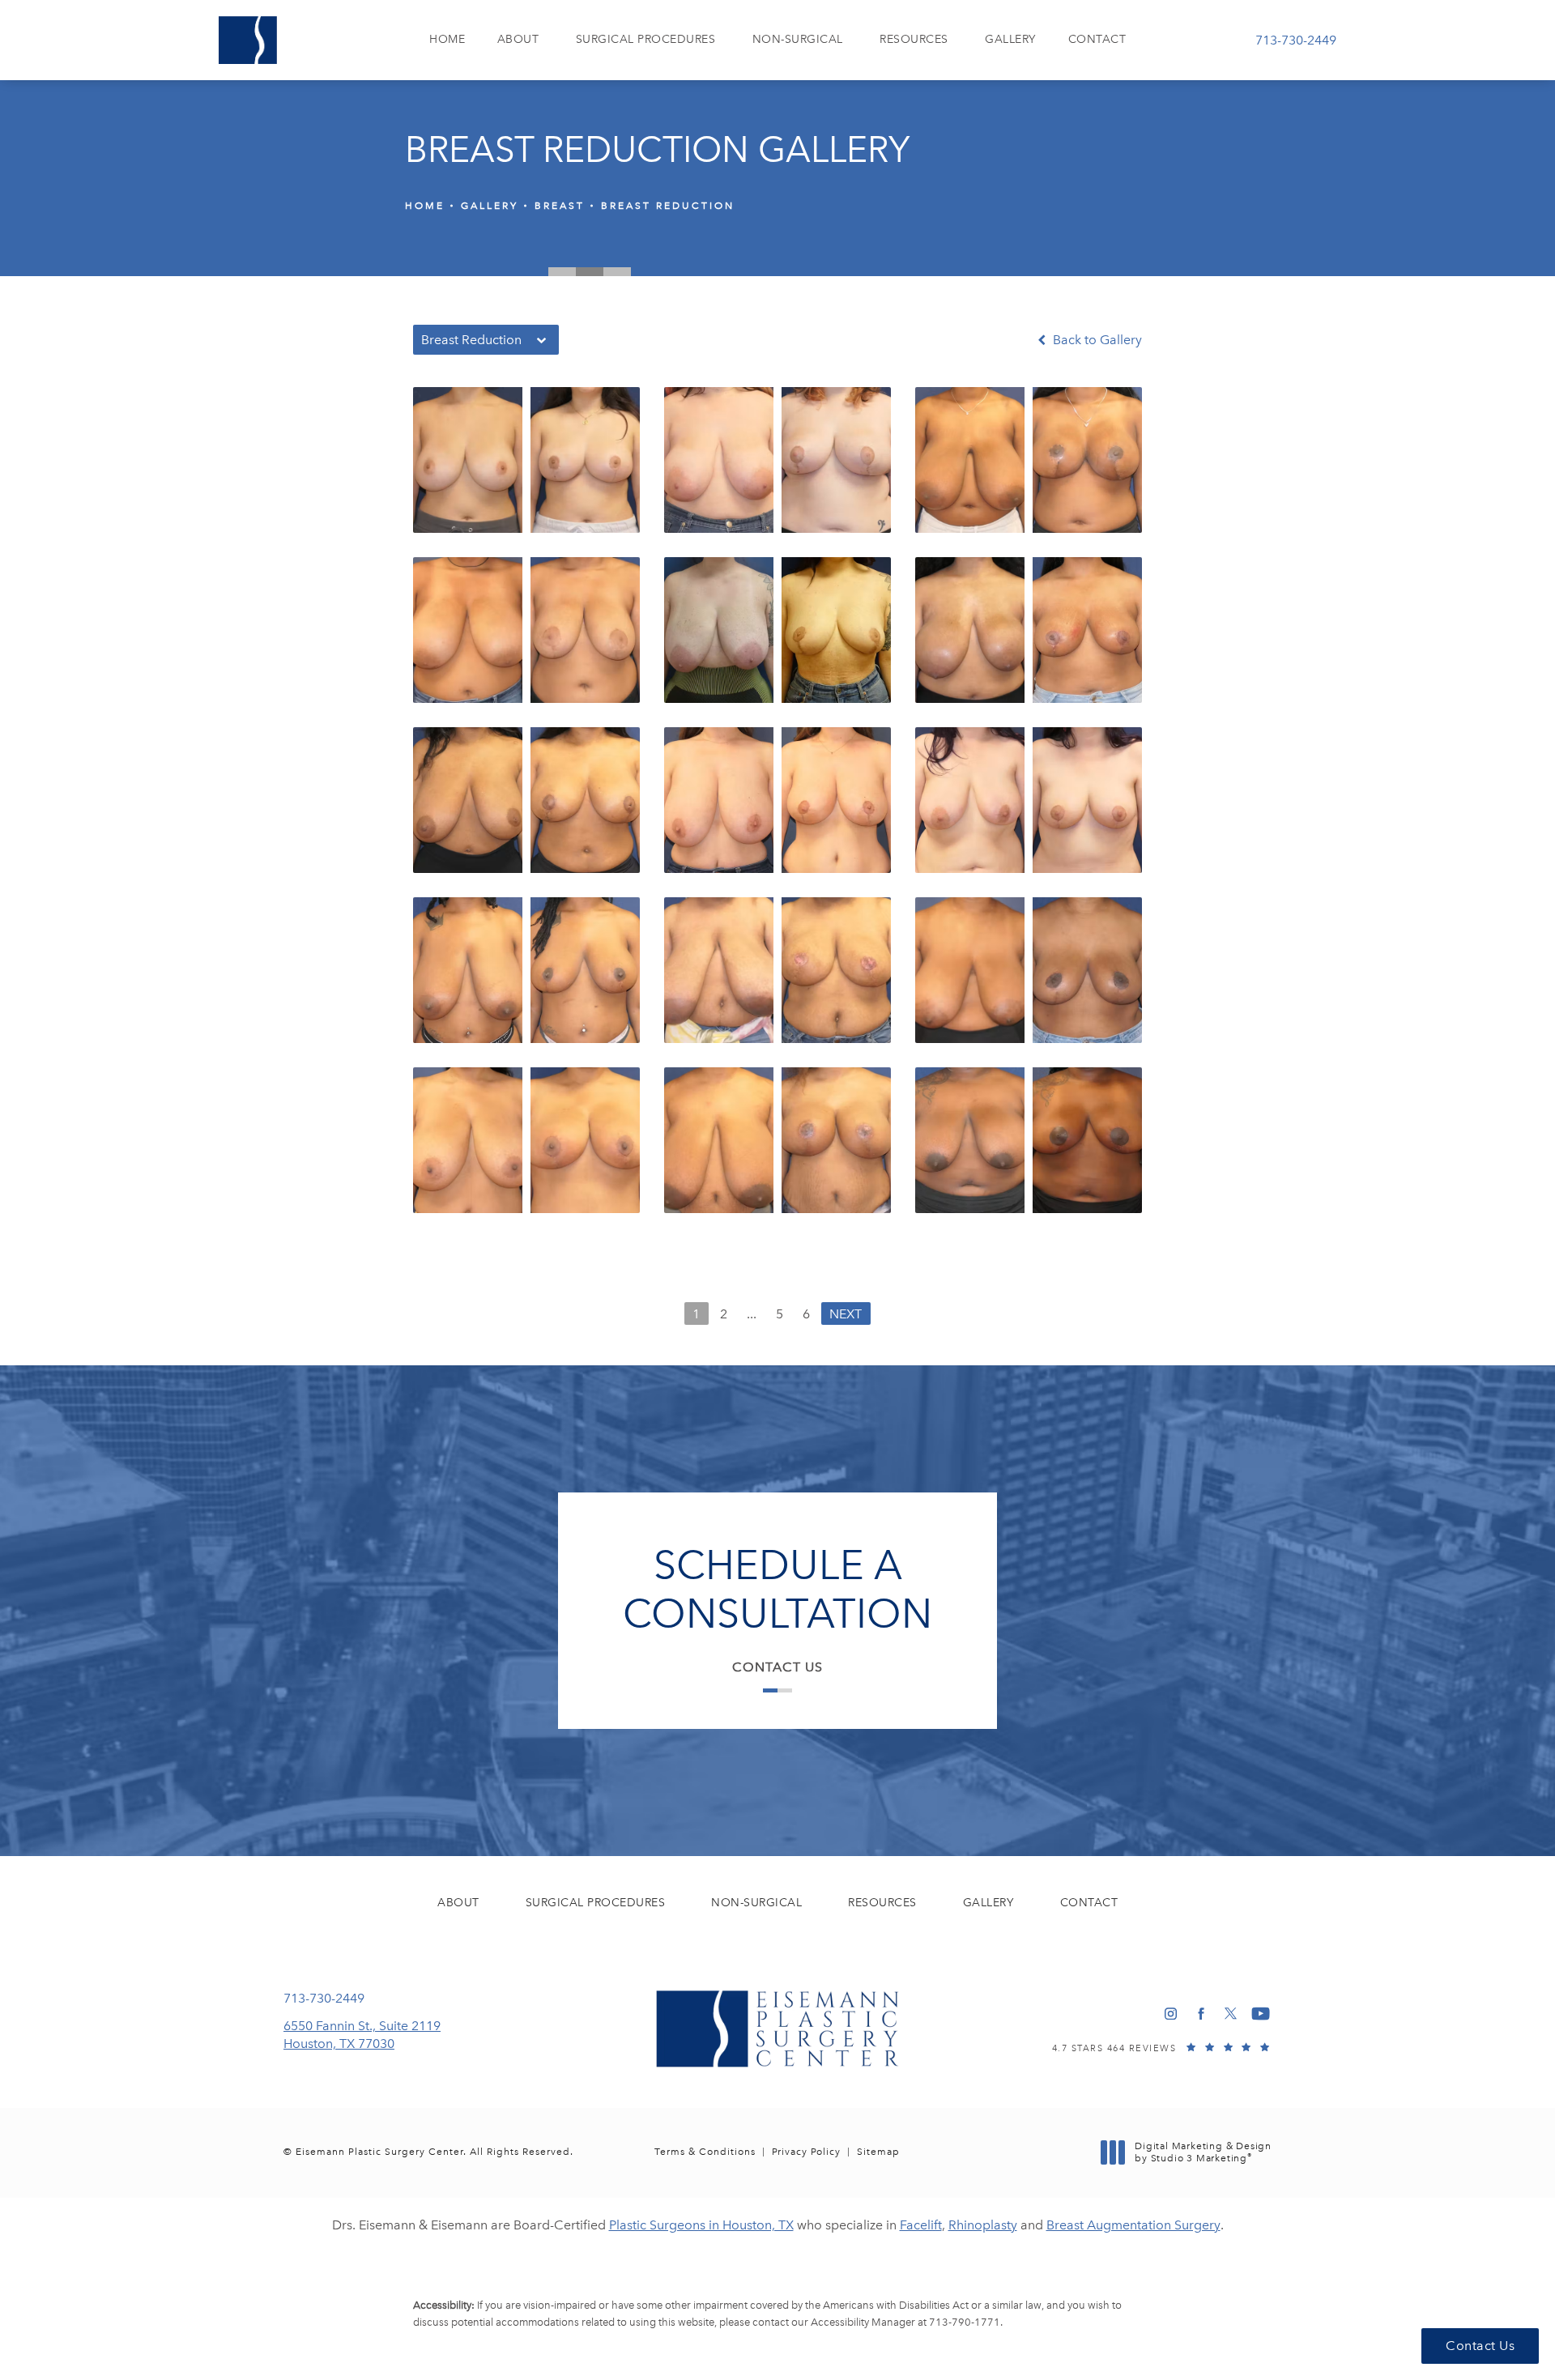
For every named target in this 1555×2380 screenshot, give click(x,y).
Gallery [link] (1010, 39)
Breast (560, 206)
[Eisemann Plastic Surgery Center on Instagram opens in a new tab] (1171, 2014)
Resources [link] (914, 39)
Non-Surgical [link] (798, 39)
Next (846, 1314)
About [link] (518, 39)
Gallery (490, 206)
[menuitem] (447, 40)
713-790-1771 (965, 2322)
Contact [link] (1097, 39)
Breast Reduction (668, 206)
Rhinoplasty (983, 2225)
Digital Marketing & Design (1203, 2153)
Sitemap (878, 2152)
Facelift (921, 2225)
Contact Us (777, 1667)
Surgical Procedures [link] (646, 39)
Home (425, 206)
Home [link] (447, 39)
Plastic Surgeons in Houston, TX (701, 2225)
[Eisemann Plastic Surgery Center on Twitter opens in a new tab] (1231, 2014)
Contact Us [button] (1480, 2346)
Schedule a (777, 1590)
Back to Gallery (1096, 340)
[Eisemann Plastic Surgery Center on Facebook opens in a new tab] (1201, 2014)
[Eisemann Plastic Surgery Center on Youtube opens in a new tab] (1261, 2014)
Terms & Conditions (705, 2152)
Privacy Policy (806, 2152)
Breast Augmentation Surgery (1133, 2225)
